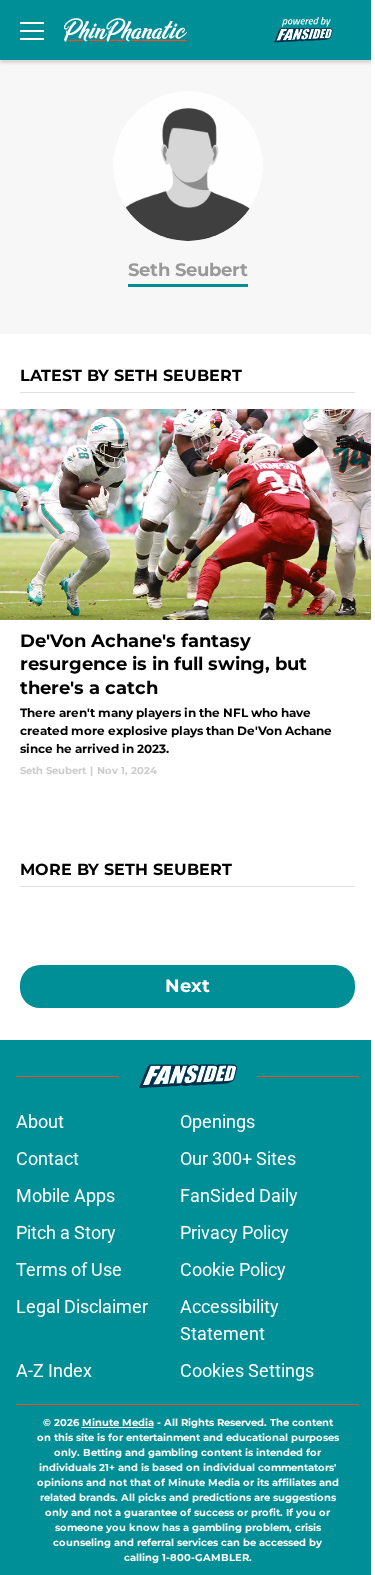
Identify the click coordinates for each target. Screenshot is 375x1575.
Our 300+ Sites (238, 1158)
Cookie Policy (233, 1269)
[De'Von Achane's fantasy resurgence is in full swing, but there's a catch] (187, 593)
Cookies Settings (247, 1370)
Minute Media (118, 1422)
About (40, 1121)
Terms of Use (69, 1269)
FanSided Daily (239, 1195)
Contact (47, 1158)
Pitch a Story (66, 1232)
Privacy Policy (234, 1232)
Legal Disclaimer (82, 1306)
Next (187, 986)
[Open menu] (32, 30)
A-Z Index (54, 1370)
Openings (217, 1121)
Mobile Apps (65, 1195)
